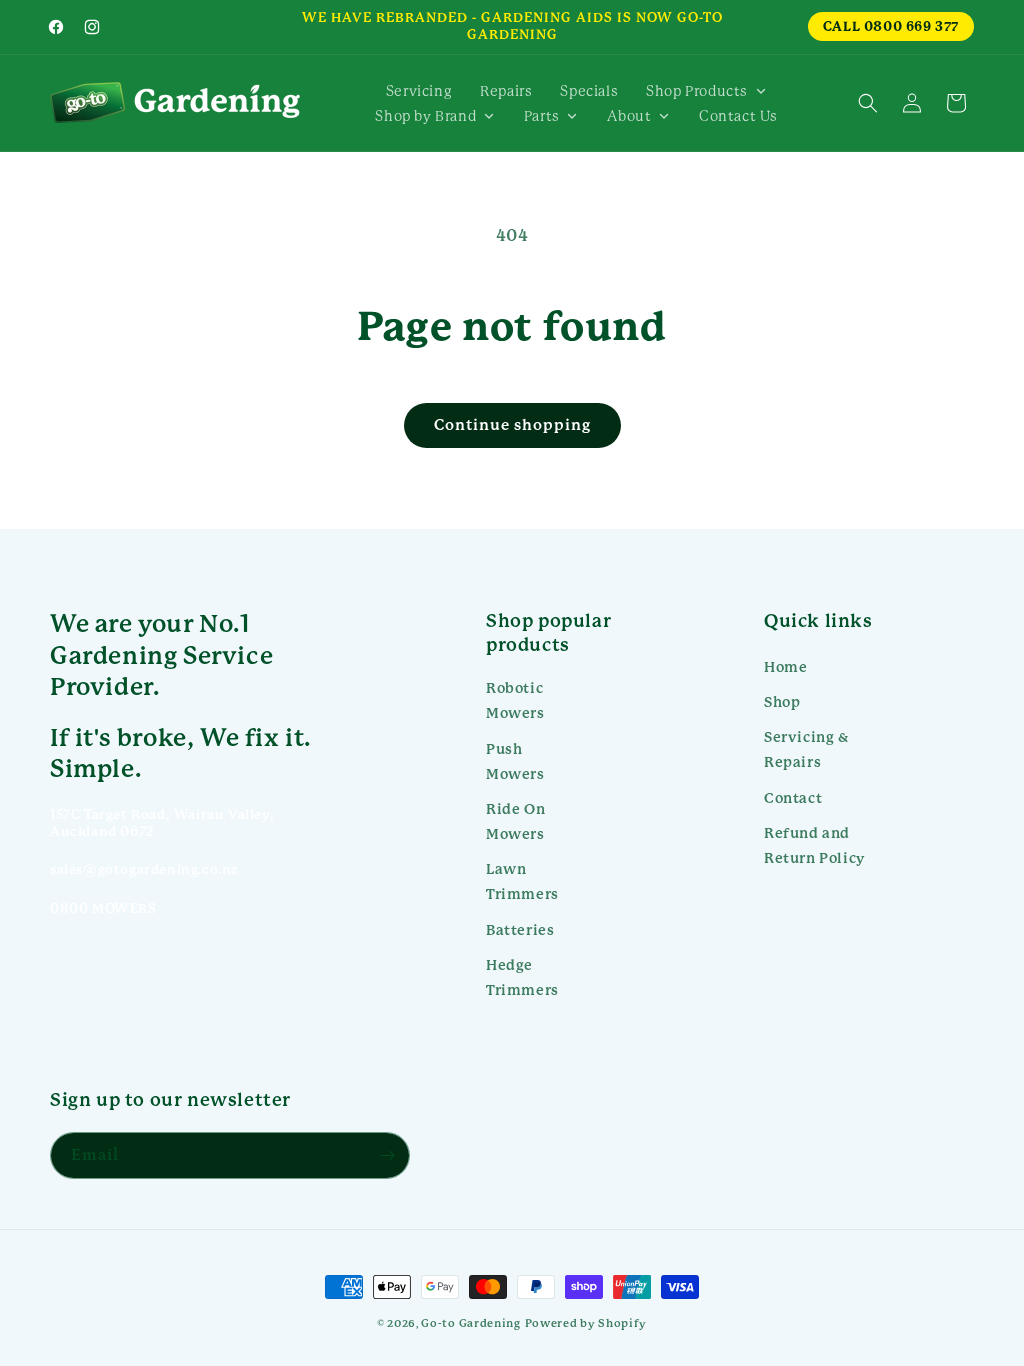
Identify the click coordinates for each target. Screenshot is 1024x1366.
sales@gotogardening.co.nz (144, 869)
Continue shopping (512, 425)
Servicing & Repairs (806, 749)
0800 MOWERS (103, 908)
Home (785, 667)
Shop (782, 702)
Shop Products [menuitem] (697, 91)
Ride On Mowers (515, 821)
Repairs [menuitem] (506, 91)
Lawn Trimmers (522, 881)
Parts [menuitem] (542, 116)
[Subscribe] (387, 1155)
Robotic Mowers (515, 700)
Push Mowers (515, 761)
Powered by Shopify (586, 1323)
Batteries (520, 930)
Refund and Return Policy (814, 845)
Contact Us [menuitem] (738, 116)
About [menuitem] (629, 116)
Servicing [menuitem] (419, 91)
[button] (868, 103)
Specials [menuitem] (589, 91)
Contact (793, 798)
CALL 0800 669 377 (891, 26)
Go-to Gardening (471, 1323)
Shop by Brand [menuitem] (425, 116)
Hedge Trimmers (522, 977)
